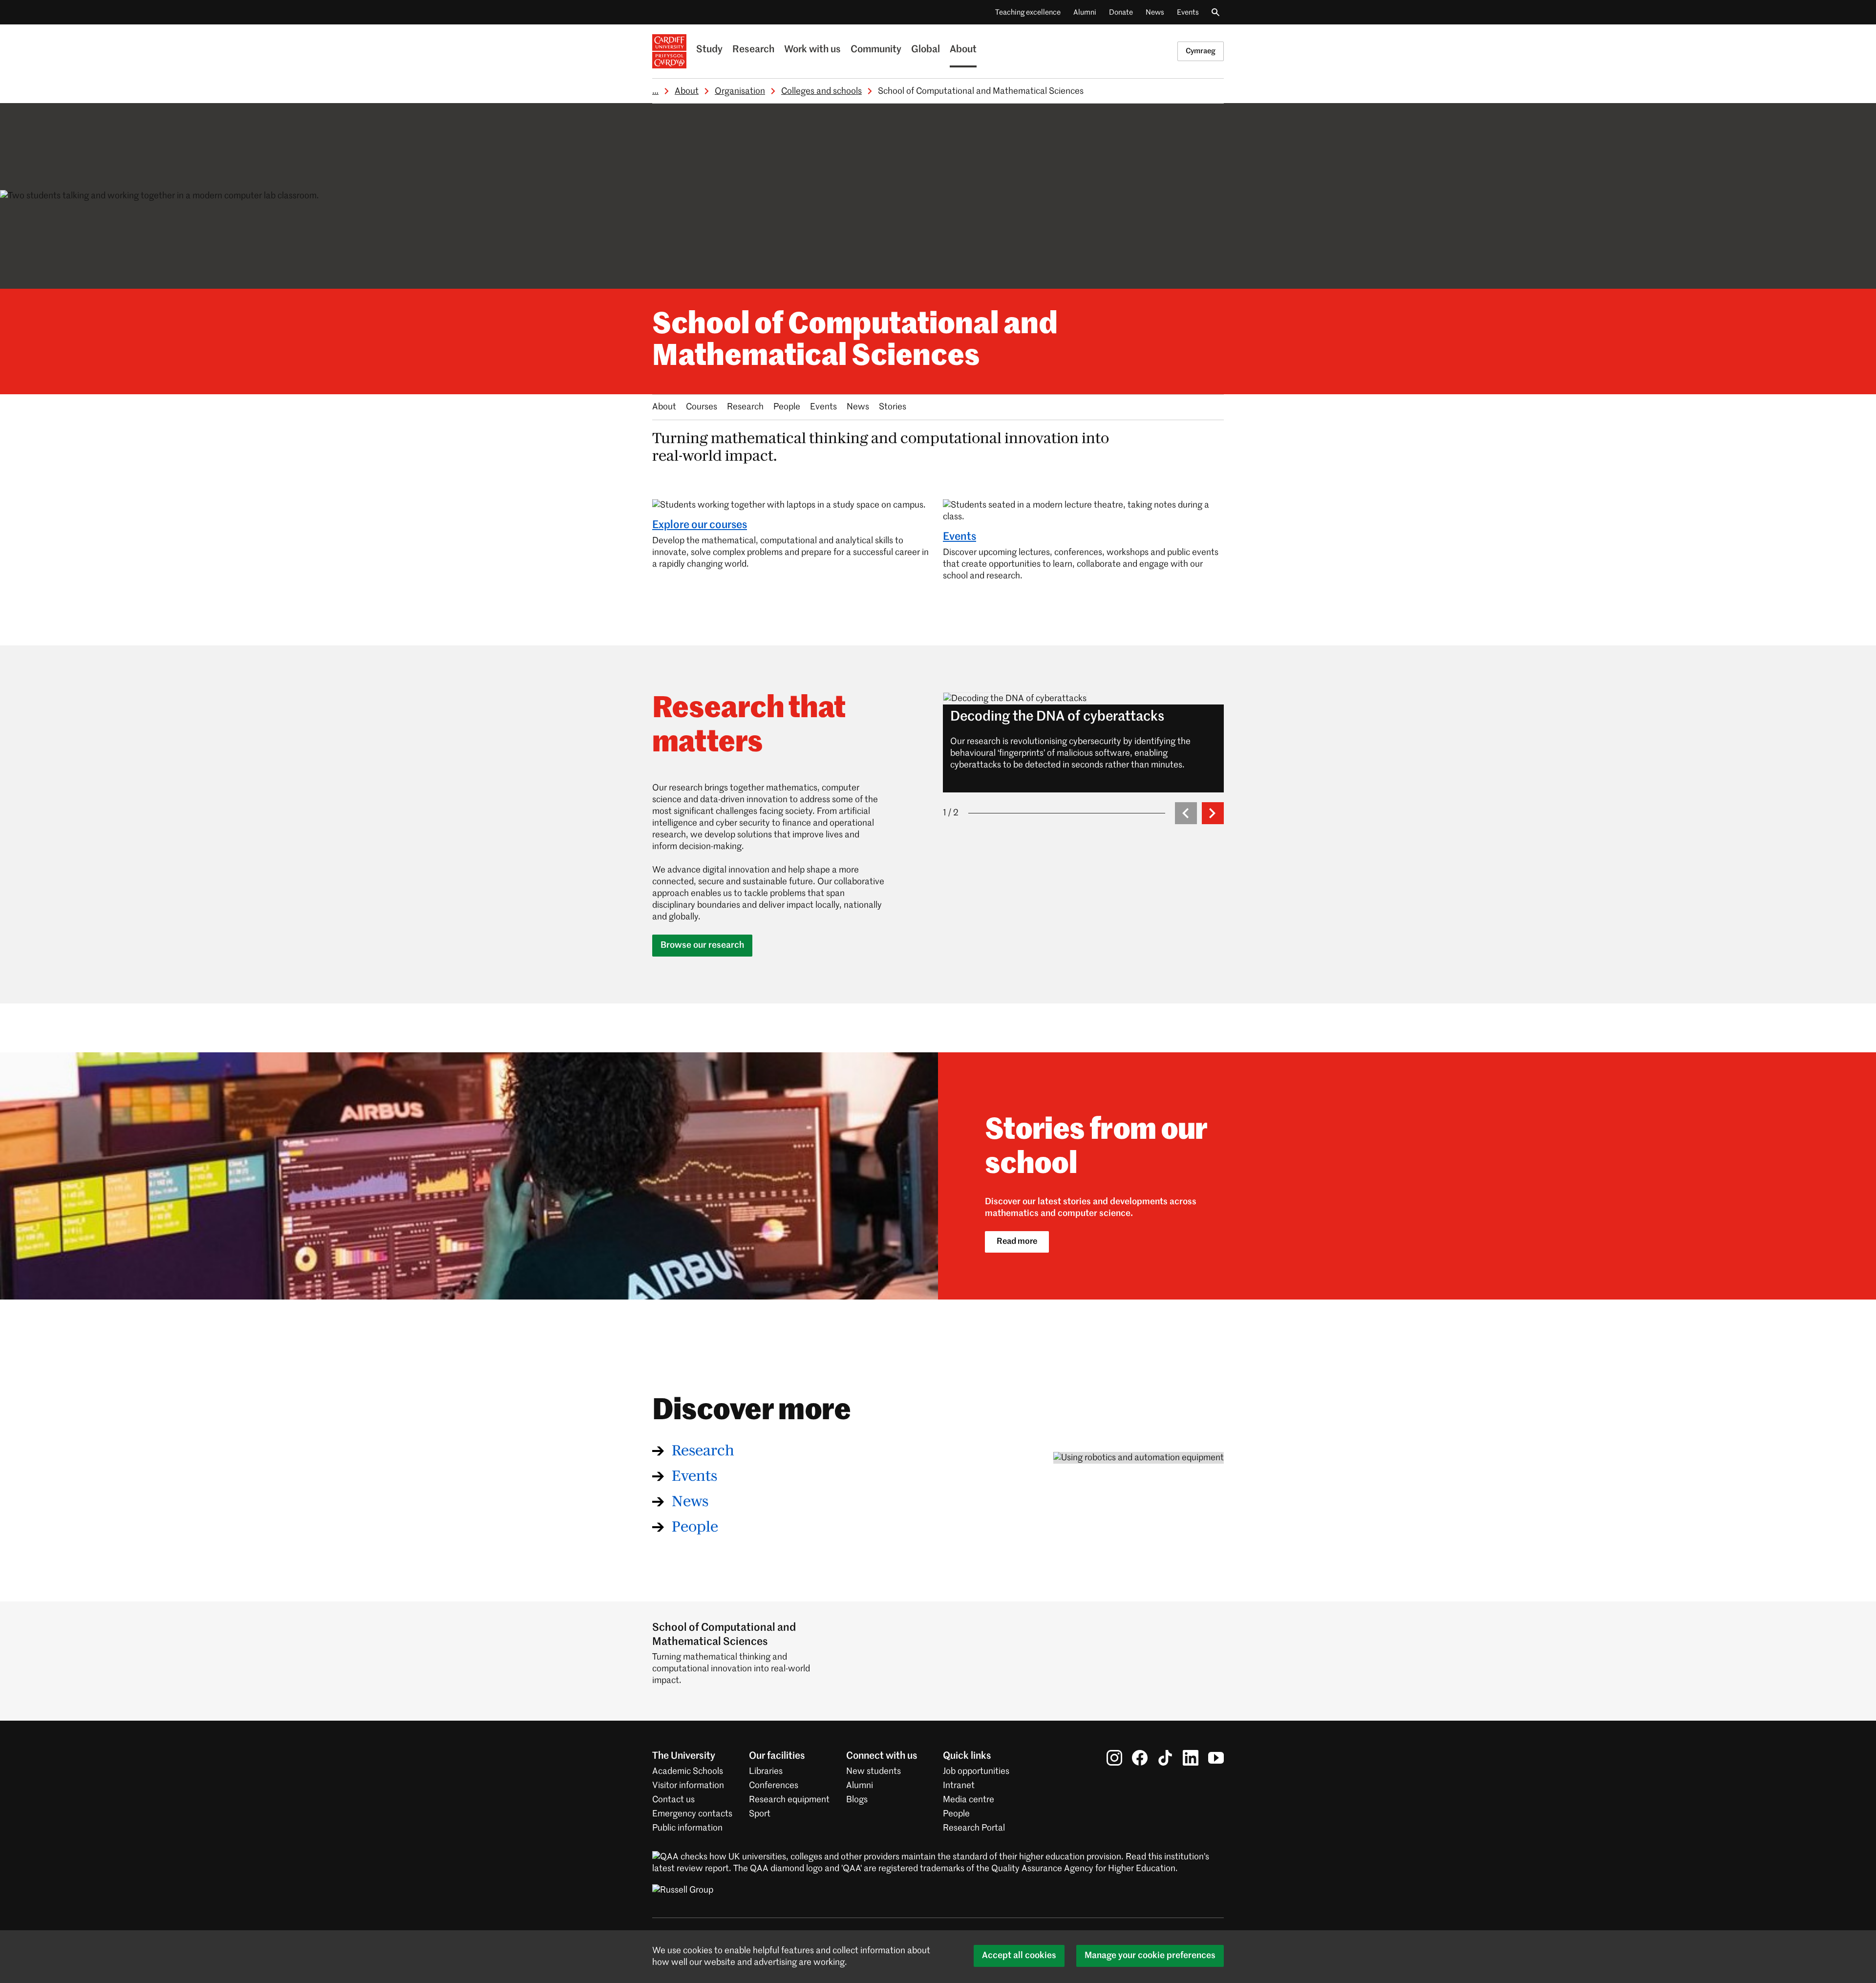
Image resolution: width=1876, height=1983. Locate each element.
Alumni (1085, 12)
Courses (702, 407)
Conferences (774, 1786)
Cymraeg (1201, 51)
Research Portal (974, 1828)
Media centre (969, 1800)
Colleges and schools (821, 91)
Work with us (812, 50)
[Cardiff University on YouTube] (1216, 1758)
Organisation (740, 91)
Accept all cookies (1019, 1956)
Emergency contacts (692, 1814)
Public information (687, 1828)
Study (709, 50)
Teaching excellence (1028, 12)
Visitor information (688, 1786)
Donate (1121, 12)
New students (874, 1771)
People (787, 407)
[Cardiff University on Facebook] (1140, 1758)
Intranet (959, 1786)
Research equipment (789, 1800)
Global (926, 50)
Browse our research (702, 945)
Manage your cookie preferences (1150, 1956)
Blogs (857, 1800)
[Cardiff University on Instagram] (1114, 1758)
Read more (1017, 1242)
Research (753, 50)
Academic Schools (688, 1771)
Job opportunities (976, 1771)
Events (1188, 12)
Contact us (673, 1800)
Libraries (766, 1771)
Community (876, 50)
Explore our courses (700, 525)
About (963, 50)
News (1155, 12)
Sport (760, 1814)
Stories (893, 407)
